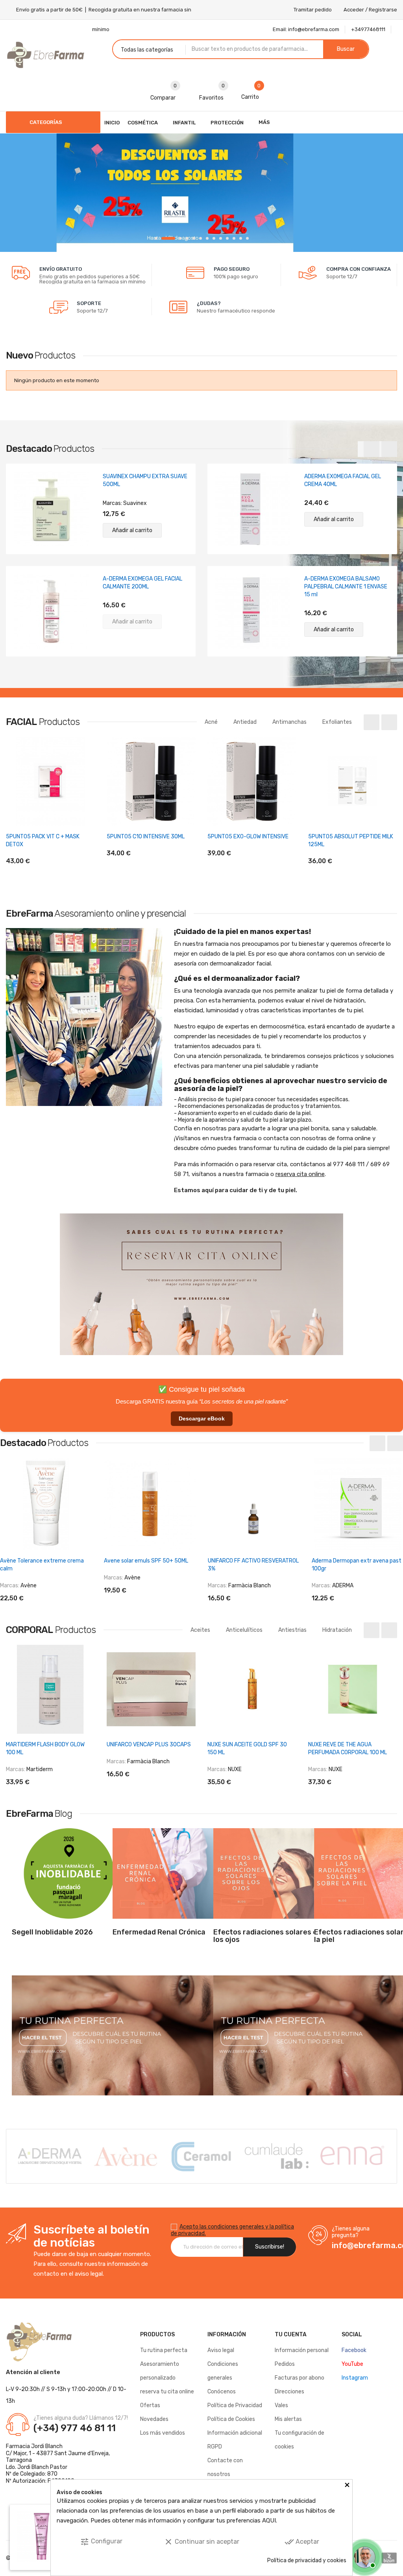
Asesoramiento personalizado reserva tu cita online (167, 2378)
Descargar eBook (202, 1418)
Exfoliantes (337, 722)
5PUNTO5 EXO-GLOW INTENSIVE (248, 837)
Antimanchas (289, 722)
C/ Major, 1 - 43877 (30, 2453)
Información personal (302, 2350)
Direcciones (289, 2392)
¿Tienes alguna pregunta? (351, 2232)
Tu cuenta (291, 2335)
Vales (281, 2405)
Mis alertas (288, 2419)
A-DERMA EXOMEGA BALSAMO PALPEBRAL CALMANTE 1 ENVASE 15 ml (346, 587)
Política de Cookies (231, 2419)
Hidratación (337, 1630)
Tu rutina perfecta (164, 2350)
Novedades (154, 2419)
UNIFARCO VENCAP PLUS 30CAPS (149, 1745)
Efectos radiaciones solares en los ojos (267, 1936)
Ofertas (150, 2405)
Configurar (101, 2542)
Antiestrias (292, 1630)
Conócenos (222, 2392)
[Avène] (53, 2156)
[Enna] (280, 2156)
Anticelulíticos (244, 1630)
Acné (211, 722)
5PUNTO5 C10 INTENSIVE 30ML (146, 837)
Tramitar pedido (313, 10)
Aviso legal (221, 2350)
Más (264, 122)
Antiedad (245, 722)
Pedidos (285, 2364)
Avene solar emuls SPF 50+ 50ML (146, 1561)
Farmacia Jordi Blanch (34, 2446)
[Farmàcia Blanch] (355, 2155)
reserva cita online (300, 1174)
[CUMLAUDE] (204, 2156)
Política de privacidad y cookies (307, 2560)
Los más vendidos (163, 2433)
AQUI (269, 2521)
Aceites (200, 1630)
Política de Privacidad (235, 2405)
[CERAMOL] (129, 2156)
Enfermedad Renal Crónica (159, 1932)
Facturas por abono (299, 2378)
